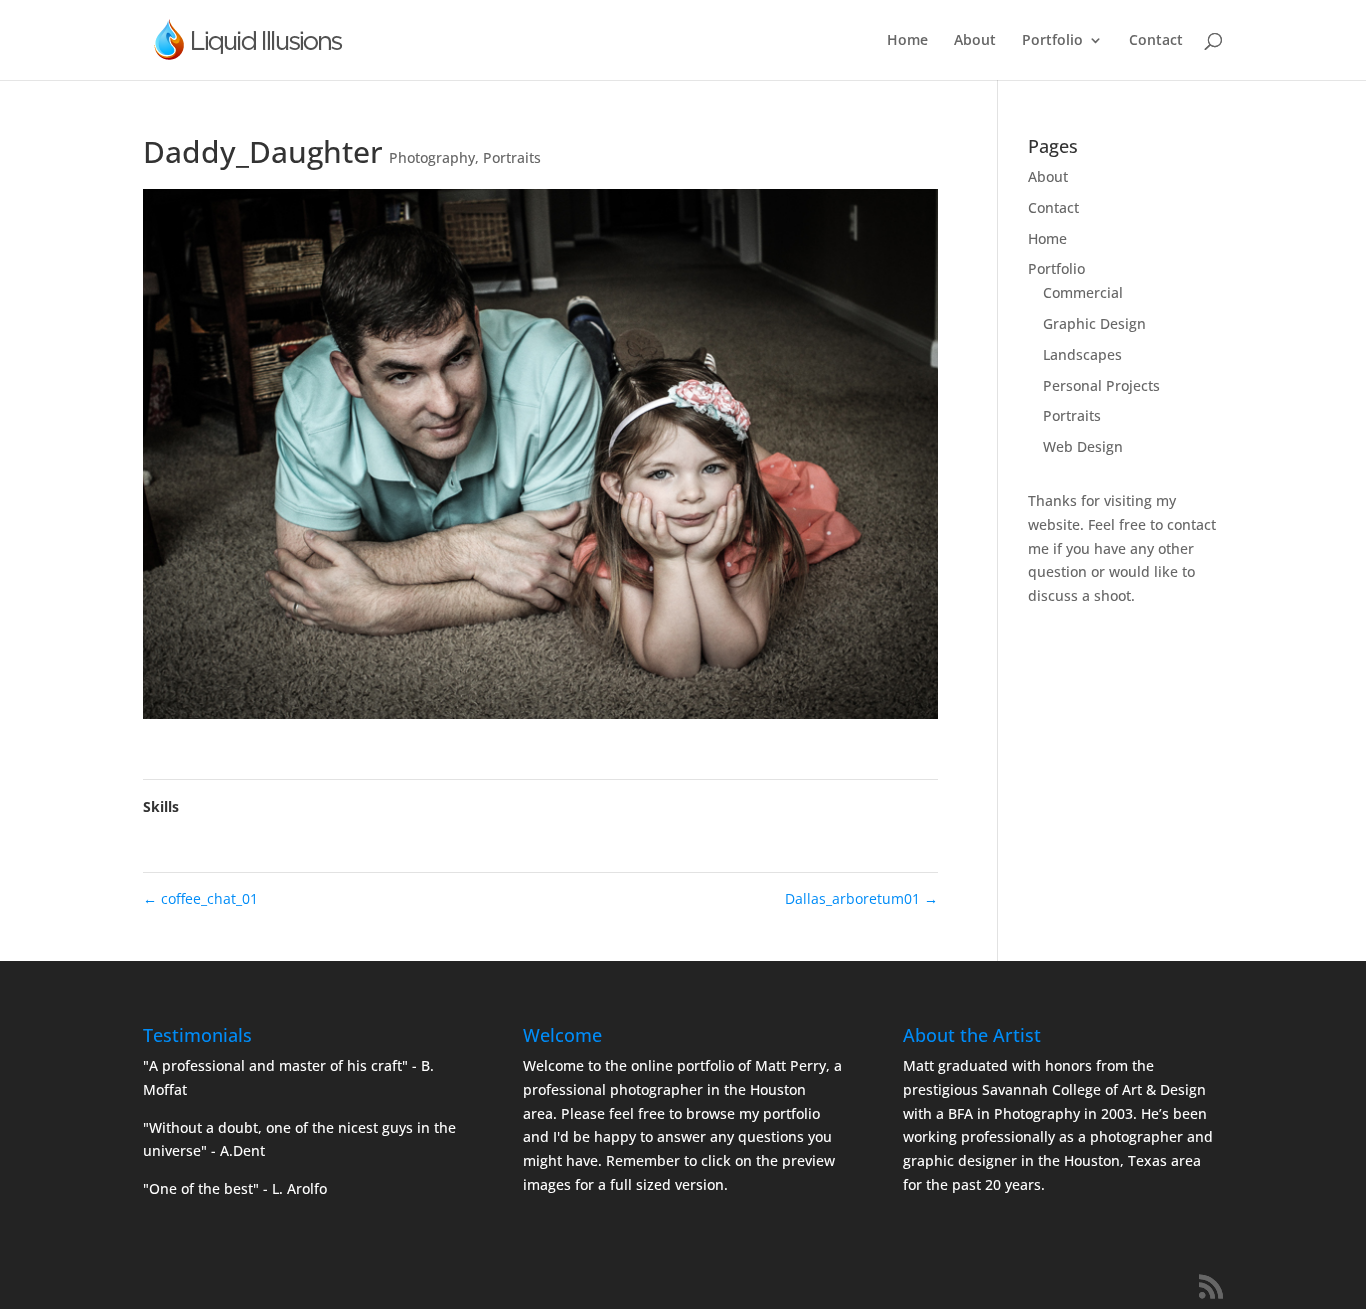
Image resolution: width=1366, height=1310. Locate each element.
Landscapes (1082, 354)
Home (907, 41)
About (975, 41)
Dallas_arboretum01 (861, 898)
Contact (1156, 41)
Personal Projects (1101, 385)
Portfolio (1052, 41)
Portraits (512, 157)
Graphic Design (1094, 323)
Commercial (1083, 292)
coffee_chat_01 (200, 898)
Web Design (1083, 446)
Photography (432, 157)
